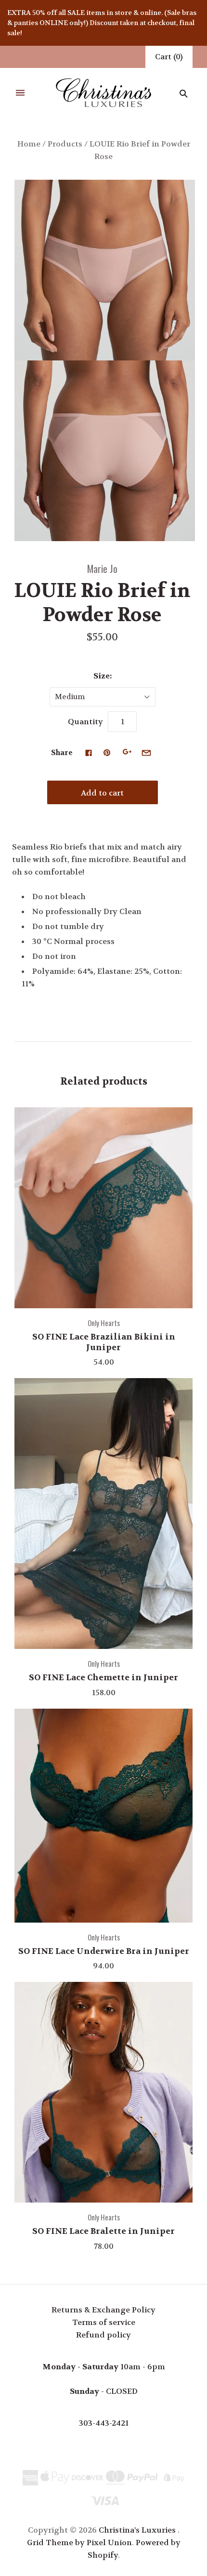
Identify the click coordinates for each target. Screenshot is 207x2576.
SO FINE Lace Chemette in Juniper (103, 1677)
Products (65, 144)
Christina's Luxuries (137, 2530)
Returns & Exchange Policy (103, 2310)
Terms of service (104, 2322)
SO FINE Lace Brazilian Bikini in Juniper (104, 1342)
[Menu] (20, 93)
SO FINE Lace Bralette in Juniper (103, 2231)
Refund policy (103, 2335)
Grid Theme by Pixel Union (79, 2543)
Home (29, 144)
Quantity (85, 722)
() (169, 57)
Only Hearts (104, 1323)
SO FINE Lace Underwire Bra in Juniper (104, 1951)
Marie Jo (102, 568)
